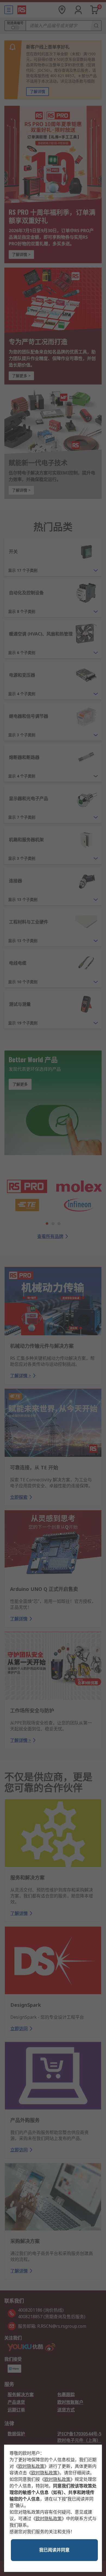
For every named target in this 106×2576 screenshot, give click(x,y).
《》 (31, 2466)
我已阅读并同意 (54, 2550)
